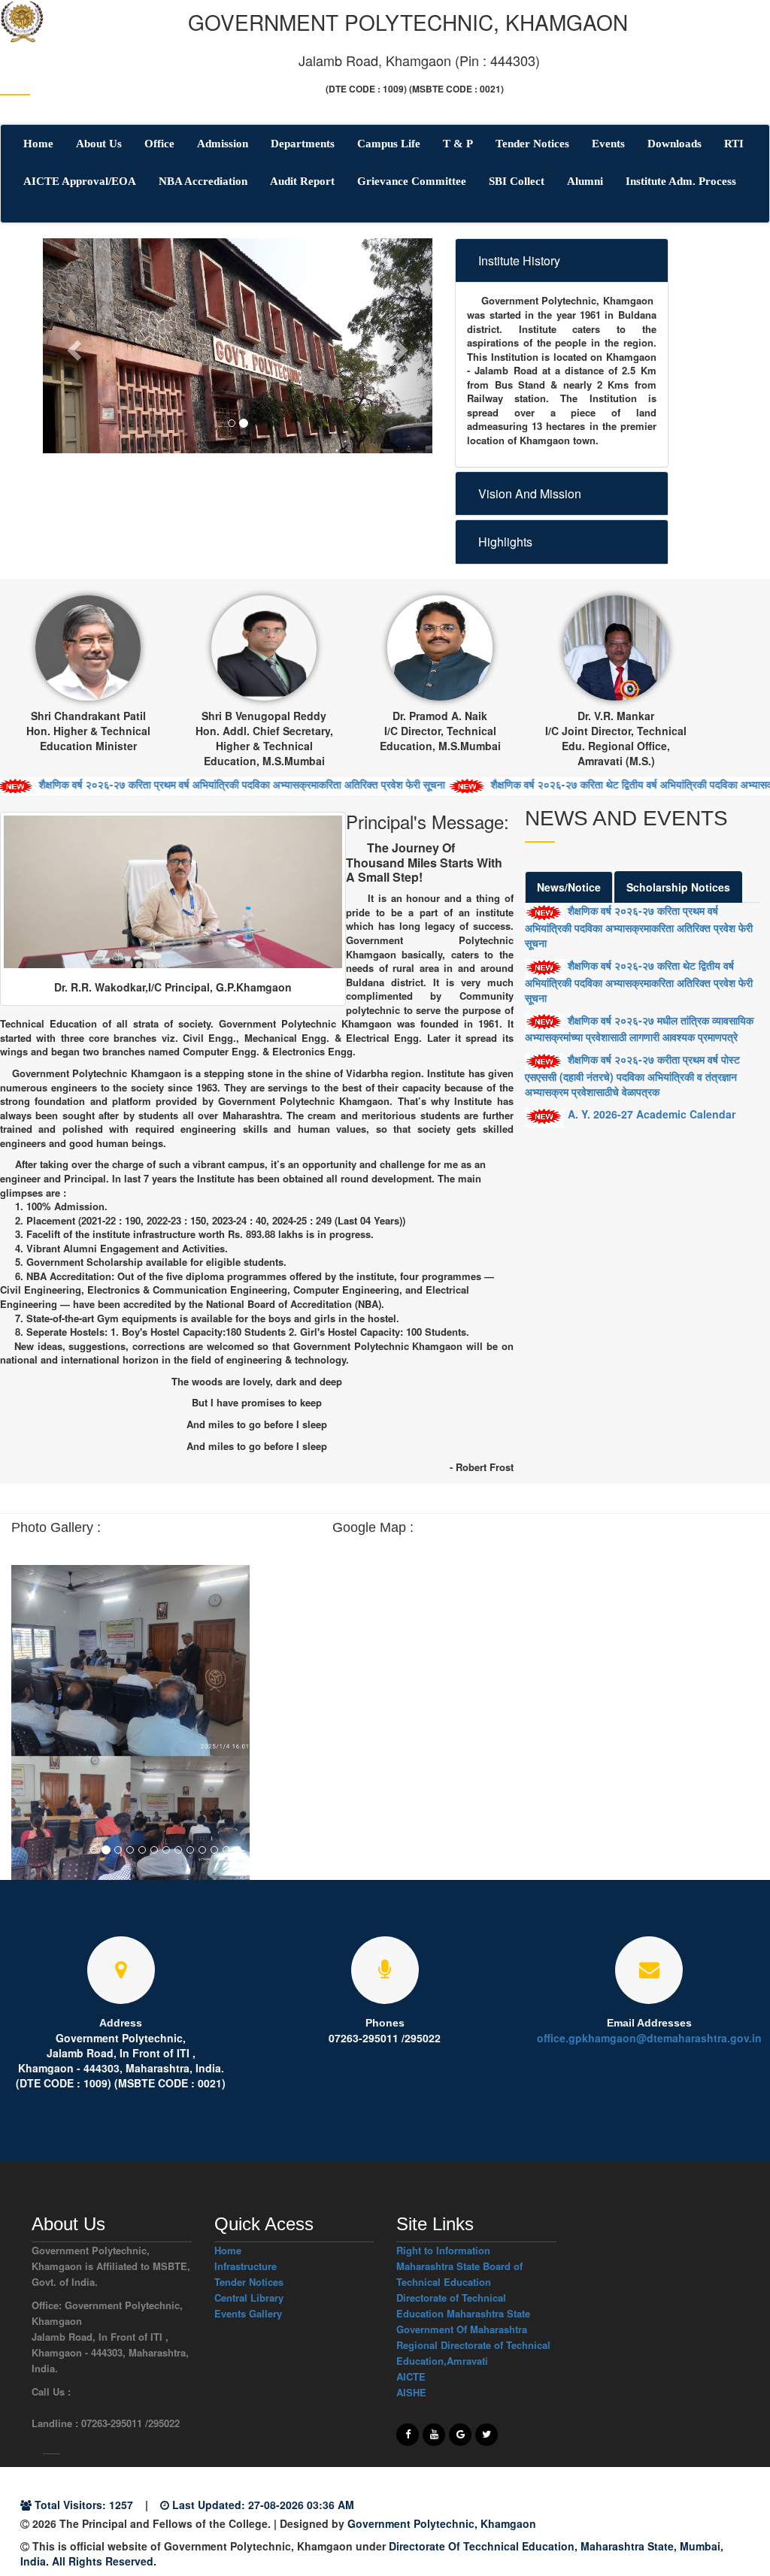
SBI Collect (517, 181)
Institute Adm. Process (681, 181)
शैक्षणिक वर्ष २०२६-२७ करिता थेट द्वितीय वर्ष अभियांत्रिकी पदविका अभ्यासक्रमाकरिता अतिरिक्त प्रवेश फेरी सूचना (639, 981)
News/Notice (569, 887)
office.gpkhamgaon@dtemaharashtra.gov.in (649, 2038)
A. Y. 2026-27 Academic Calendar (650, 1114)
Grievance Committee (412, 181)
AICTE (411, 2376)
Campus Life (389, 144)
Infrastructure (246, 2266)
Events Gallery (248, 2313)
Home (38, 144)
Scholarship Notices (678, 887)
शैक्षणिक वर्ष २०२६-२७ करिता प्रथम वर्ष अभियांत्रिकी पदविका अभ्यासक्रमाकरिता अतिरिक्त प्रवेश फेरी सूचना (639, 926)
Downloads (675, 144)
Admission (223, 144)
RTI (734, 144)
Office (159, 144)
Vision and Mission (530, 493)
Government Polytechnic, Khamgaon (442, 2523)
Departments (303, 144)
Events (608, 144)
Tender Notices (532, 144)
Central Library (249, 2298)
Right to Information (443, 2250)
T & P (458, 144)
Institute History (519, 260)
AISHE (411, 2392)
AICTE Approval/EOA (80, 181)
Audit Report (302, 181)
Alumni (585, 181)
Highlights (505, 542)
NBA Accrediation (203, 181)
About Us (99, 144)
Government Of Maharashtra (462, 2329)
